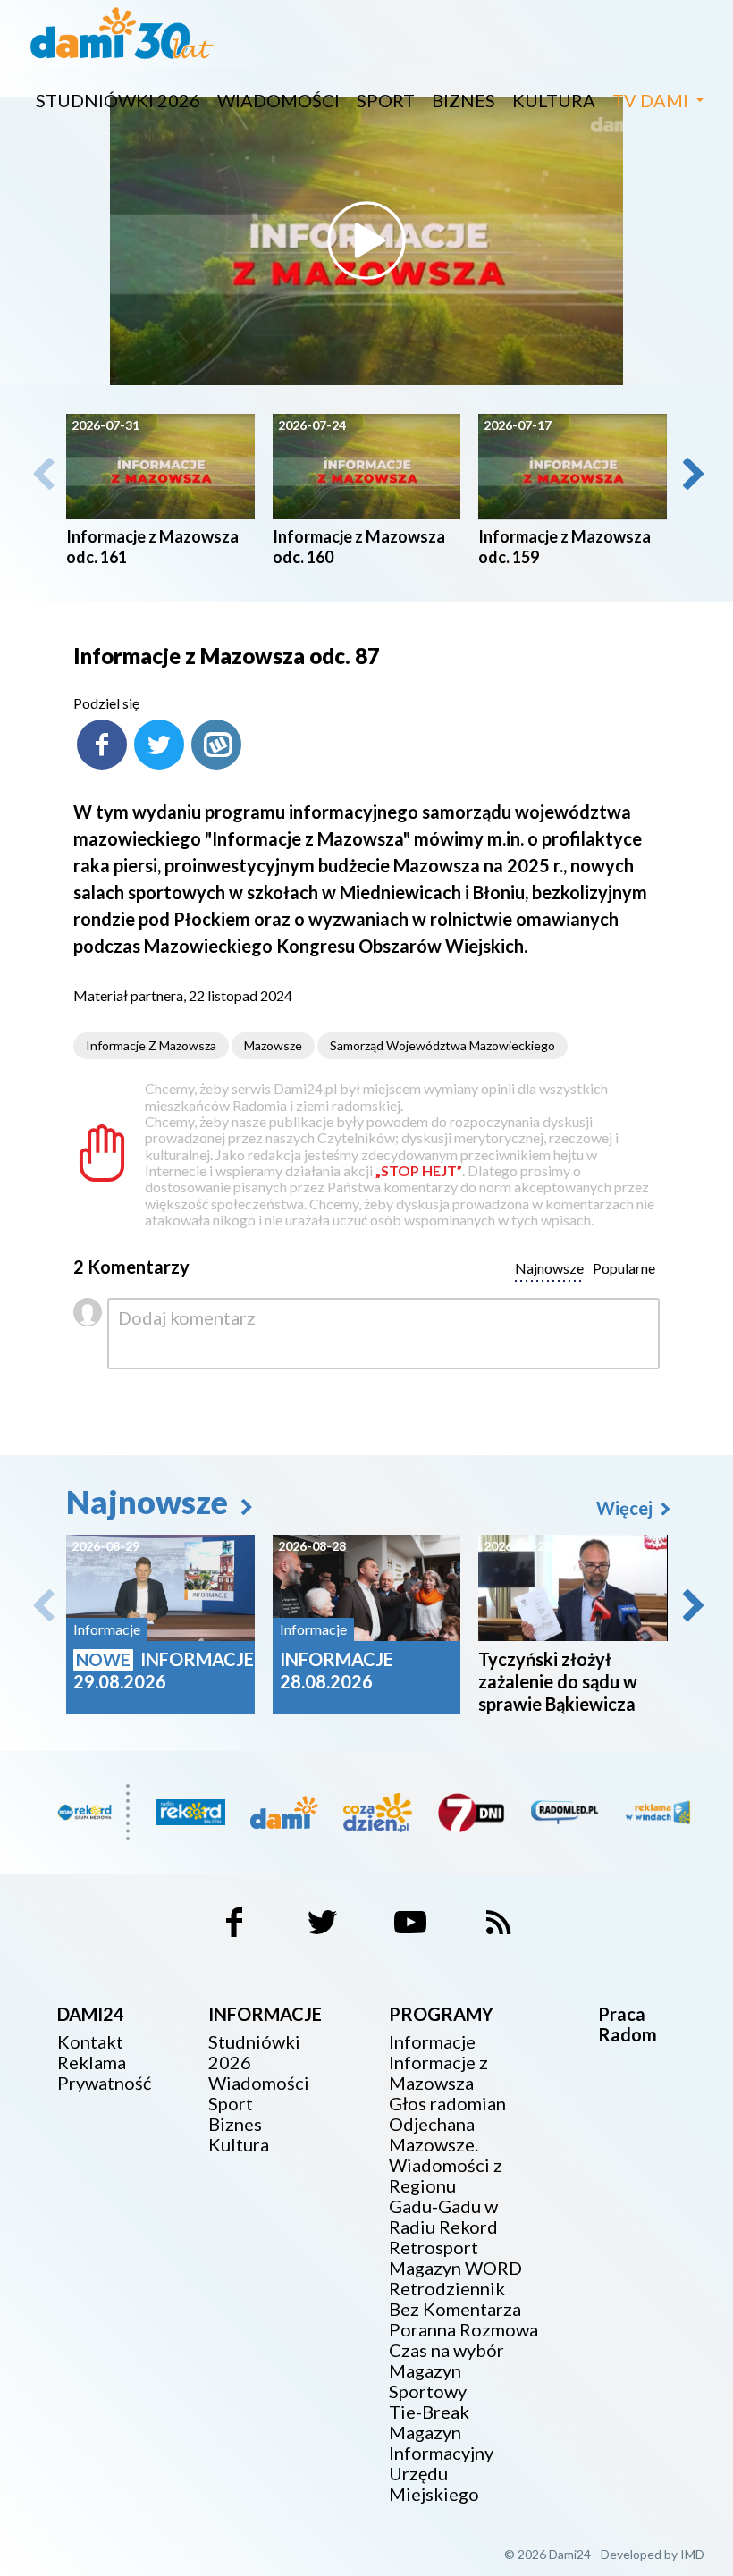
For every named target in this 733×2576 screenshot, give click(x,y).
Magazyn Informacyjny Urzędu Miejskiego (441, 2463)
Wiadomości (278, 100)
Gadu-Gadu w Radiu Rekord (443, 2217)
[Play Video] (366, 240)
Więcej (626, 1508)
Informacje (432, 2042)
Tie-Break (429, 2412)
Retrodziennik (447, 2289)
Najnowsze (150, 1502)
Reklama (92, 2062)
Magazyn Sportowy (428, 2381)
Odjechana (432, 2124)
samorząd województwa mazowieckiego (442, 1045)
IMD (692, 2554)
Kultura (554, 100)
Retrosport (434, 2248)
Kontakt (90, 2042)
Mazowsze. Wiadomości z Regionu (446, 2165)
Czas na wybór (447, 2350)
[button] (692, 474)
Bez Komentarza (455, 2309)
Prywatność (104, 2083)
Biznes (463, 100)
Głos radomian (447, 2104)
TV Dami (650, 100)
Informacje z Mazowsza (151, 1045)
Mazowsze (273, 1045)
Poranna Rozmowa (463, 2330)
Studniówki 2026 (118, 100)
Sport (386, 100)
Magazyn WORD (455, 2268)
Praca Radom (628, 2024)
